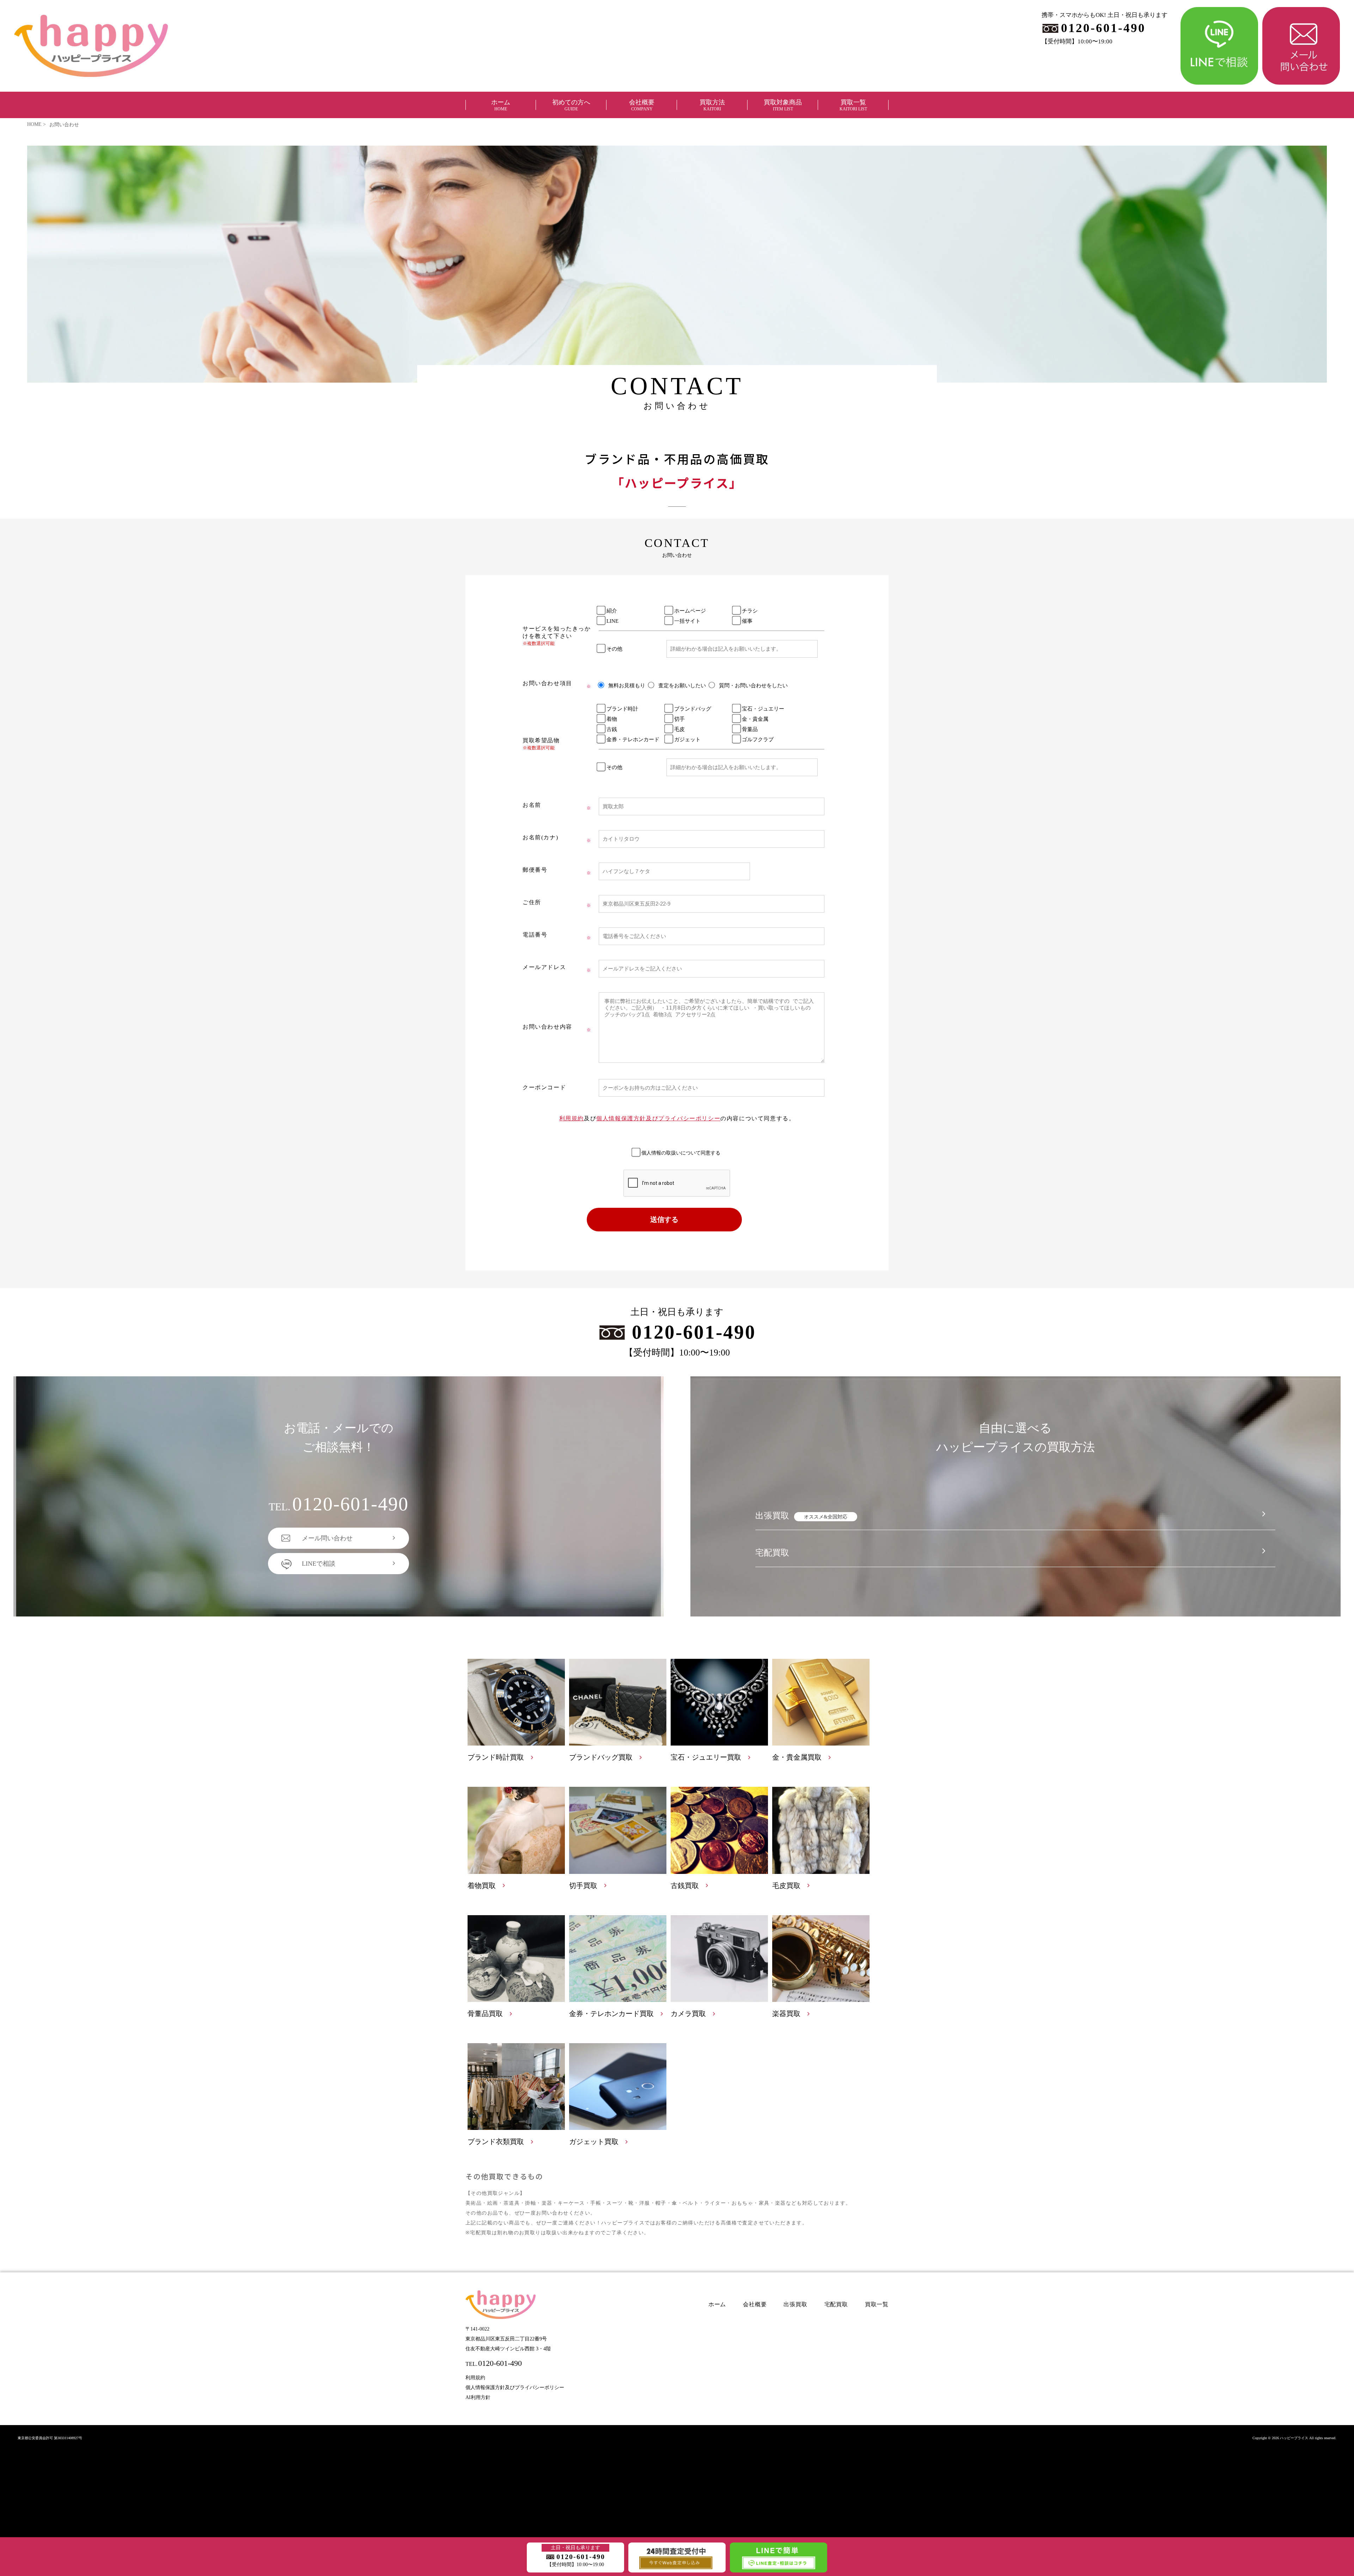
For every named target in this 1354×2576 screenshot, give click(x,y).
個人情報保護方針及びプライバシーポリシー (658, 1118)
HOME (34, 124)
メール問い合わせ (327, 1538)
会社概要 (642, 105)
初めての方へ (571, 105)
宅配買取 (772, 1553)
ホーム (501, 105)
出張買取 (801, 1516)
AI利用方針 (478, 2397)
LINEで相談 (319, 1564)
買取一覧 (853, 105)
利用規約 (572, 1118)
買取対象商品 (783, 105)
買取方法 (712, 105)
